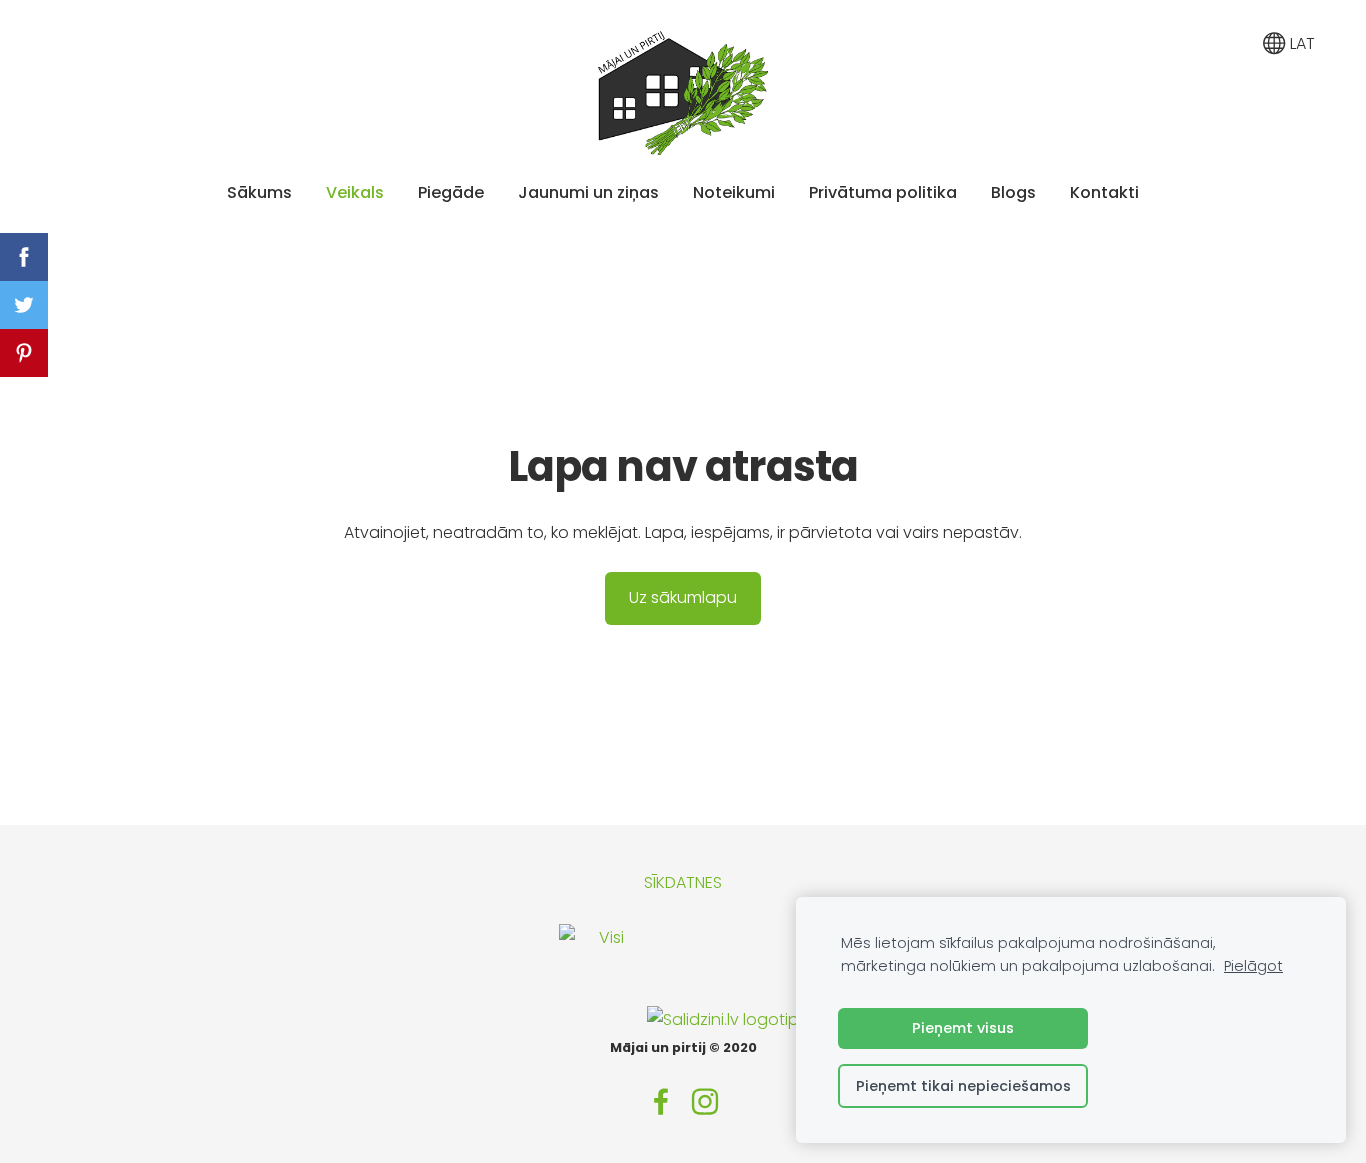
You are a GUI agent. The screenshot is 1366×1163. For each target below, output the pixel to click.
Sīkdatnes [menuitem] (683, 882)
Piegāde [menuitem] (451, 192)
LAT (1300, 43)
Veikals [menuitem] (355, 192)
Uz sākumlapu (683, 597)
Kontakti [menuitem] (1104, 192)
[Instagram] (705, 1101)
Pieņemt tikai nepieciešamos (963, 1086)
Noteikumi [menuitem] (734, 192)
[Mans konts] (1229, 43)
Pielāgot (1253, 966)
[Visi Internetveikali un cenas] (603, 1019)
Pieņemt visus (963, 1028)
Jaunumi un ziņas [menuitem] (588, 192)
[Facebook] (661, 1101)
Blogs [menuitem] (1013, 192)
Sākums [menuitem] (259, 192)
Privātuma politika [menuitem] (883, 192)
